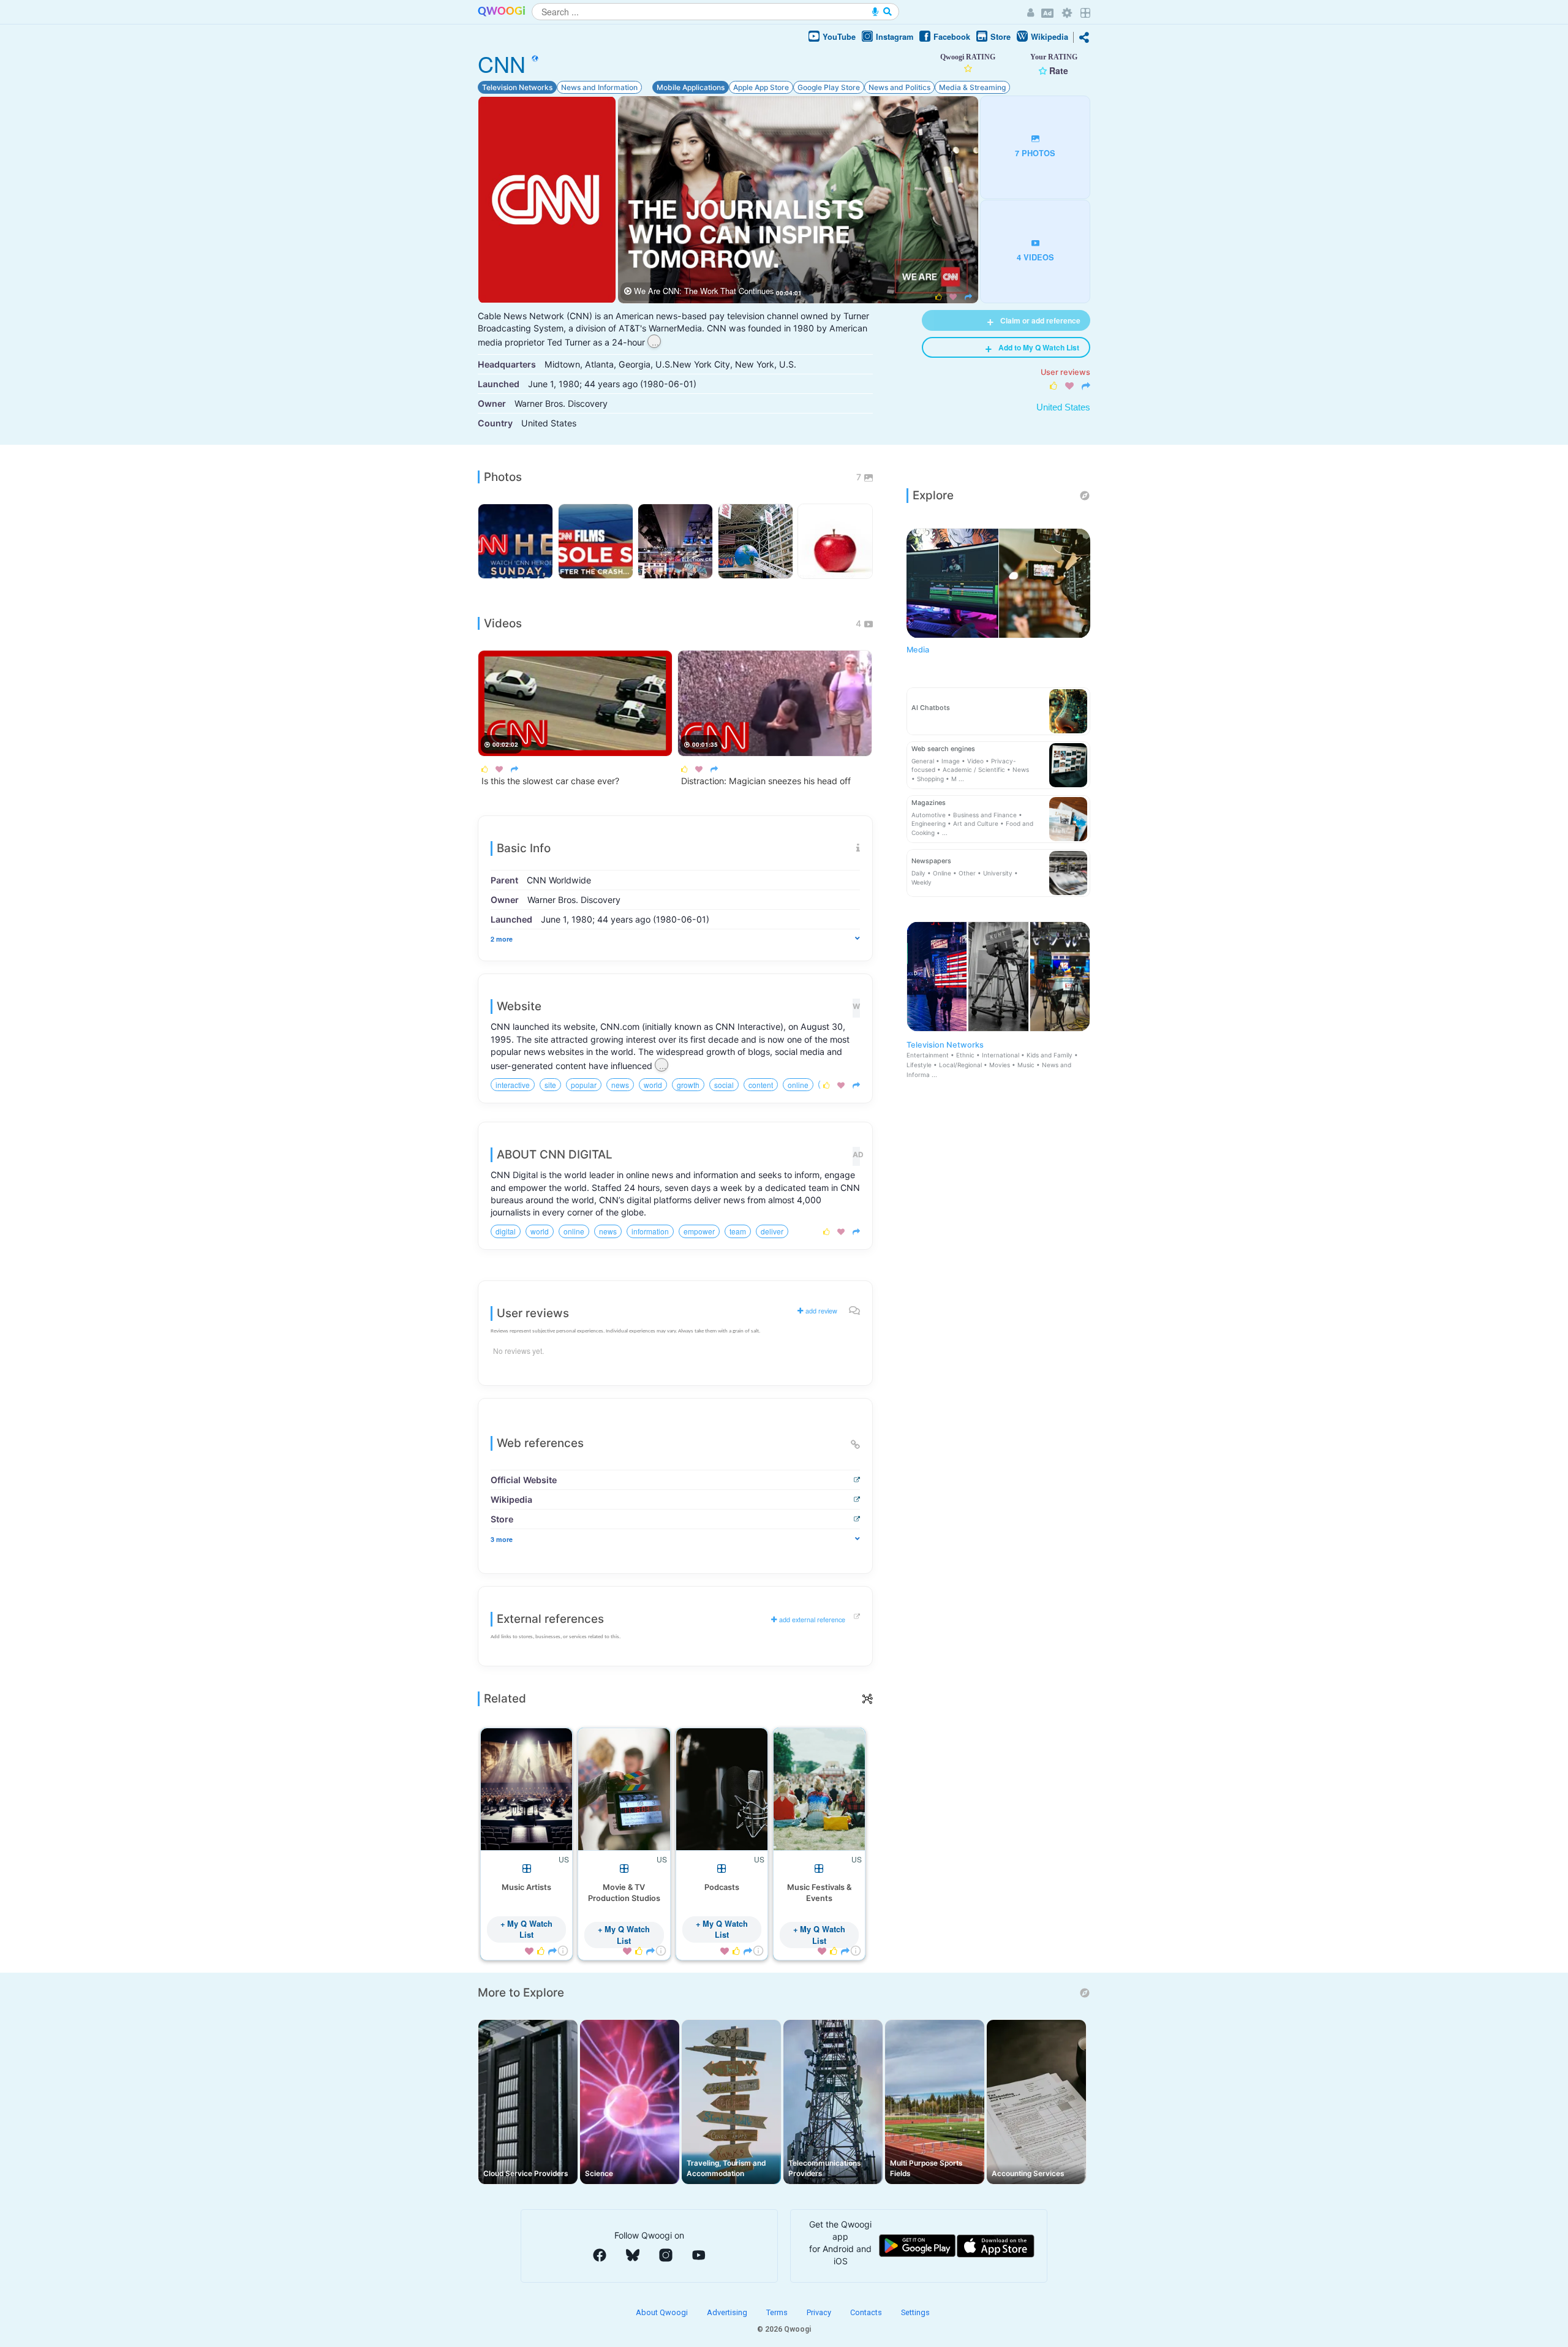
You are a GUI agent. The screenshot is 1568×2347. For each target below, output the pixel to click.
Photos (503, 477)
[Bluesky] (633, 2255)
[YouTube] (699, 2255)
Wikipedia (1050, 37)
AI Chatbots (931, 708)
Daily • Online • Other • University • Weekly (965, 878)
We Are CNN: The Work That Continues (704, 291)
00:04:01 (789, 293)
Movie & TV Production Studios (624, 1893)
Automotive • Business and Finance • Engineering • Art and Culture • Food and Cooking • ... (972, 824)
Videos (503, 623)
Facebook (952, 37)
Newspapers (931, 861)
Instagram (895, 37)
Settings (915, 2312)
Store (1001, 37)
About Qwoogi (663, 2312)
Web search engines (943, 749)
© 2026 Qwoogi (784, 2329)
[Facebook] (600, 2255)
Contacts (867, 2312)
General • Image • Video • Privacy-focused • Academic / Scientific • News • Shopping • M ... (970, 770)
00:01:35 (705, 744)
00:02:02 (505, 744)
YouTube (839, 37)
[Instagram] (666, 2255)
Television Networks (992, 1059)
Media (918, 650)
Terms (778, 2312)
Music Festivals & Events (819, 1893)
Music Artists (526, 1887)
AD (856, 1155)
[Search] (888, 12)
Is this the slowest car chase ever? (550, 781)
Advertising (728, 2312)
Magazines (929, 803)
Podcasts (722, 1887)
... (655, 342)
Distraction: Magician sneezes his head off (766, 781)
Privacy (820, 2312)
